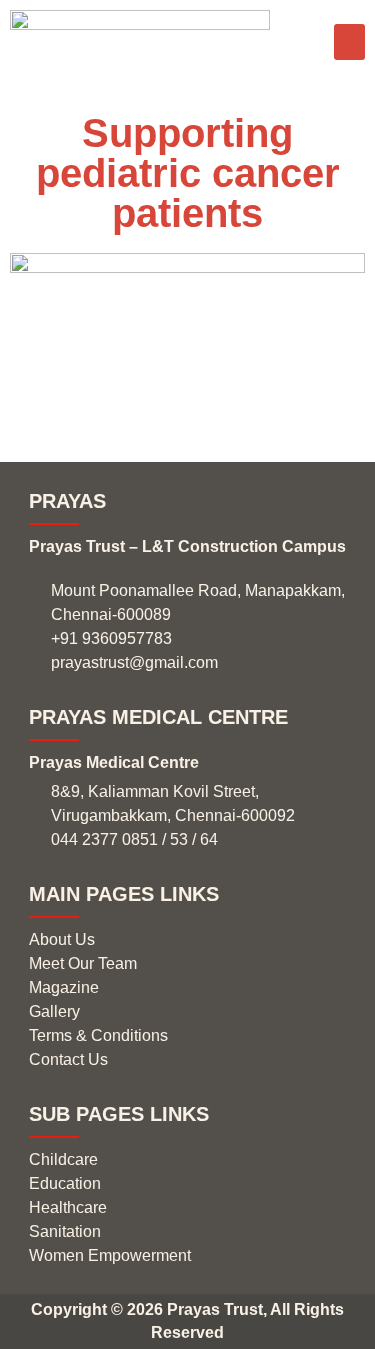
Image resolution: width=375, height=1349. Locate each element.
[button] (349, 42)
